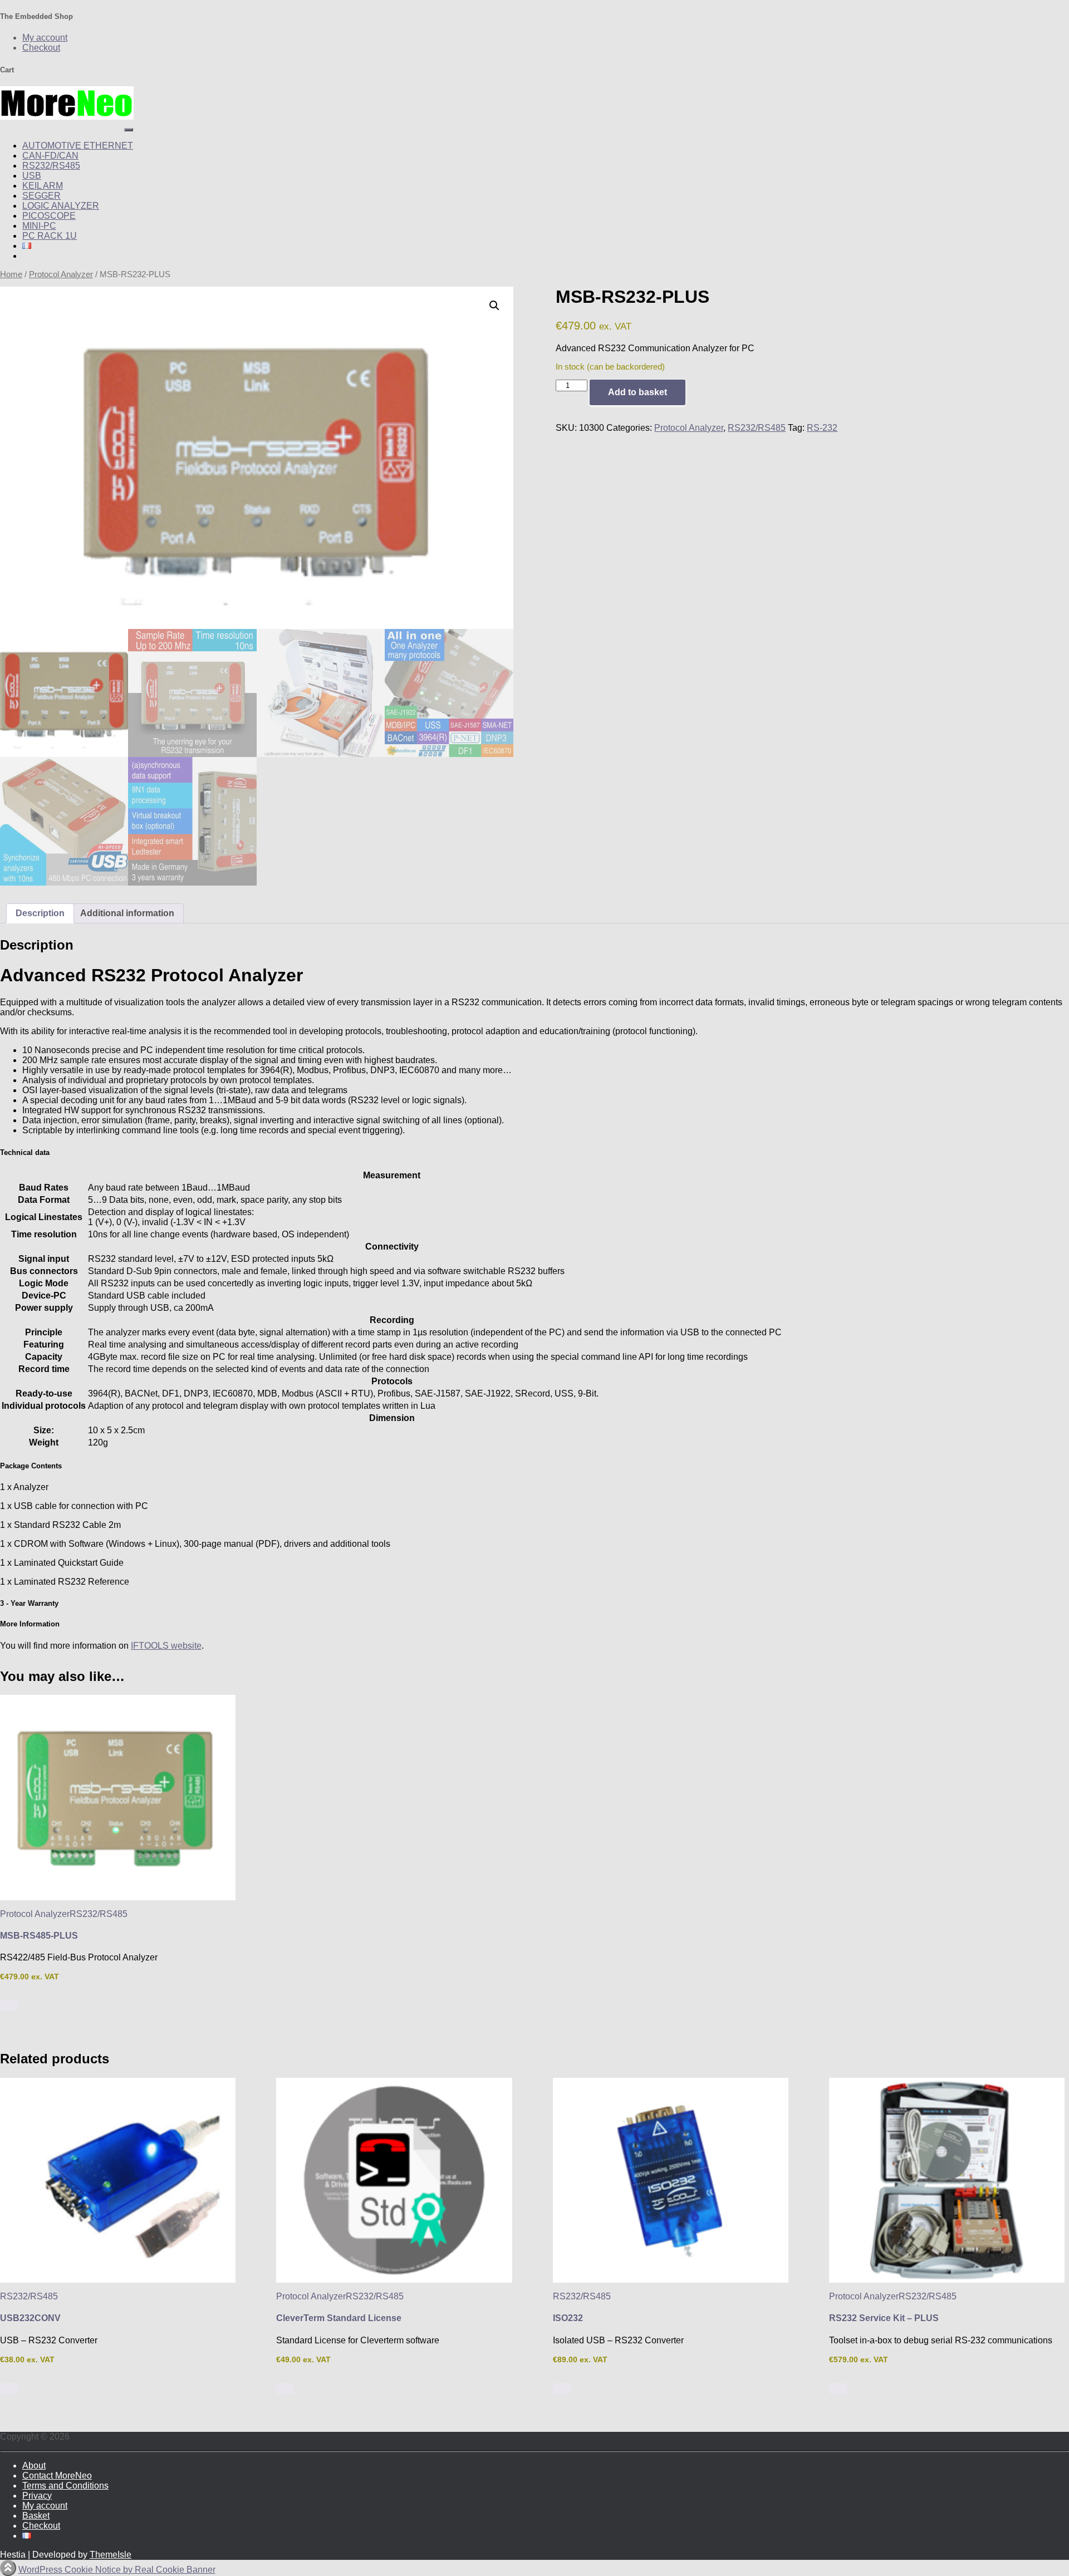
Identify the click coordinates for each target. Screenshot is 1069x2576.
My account (45, 38)
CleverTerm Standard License (339, 2318)
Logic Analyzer (61, 206)
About (34, 2466)
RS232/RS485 (51, 166)
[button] (494, 306)
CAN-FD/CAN (50, 156)
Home (11, 274)
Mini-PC (39, 226)
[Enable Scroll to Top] (8, 2568)
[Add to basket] (9, 2006)
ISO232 (568, 2318)
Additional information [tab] (127, 913)
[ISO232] (671, 2180)
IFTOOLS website (166, 1646)
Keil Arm (43, 186)
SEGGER (41, 196)
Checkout (41, 48)
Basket (36, 2516)
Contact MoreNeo (57, 2476)
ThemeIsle (111, 2555)
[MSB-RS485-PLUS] (118, 1797)
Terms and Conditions (65, 2486)
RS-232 (822, 428)
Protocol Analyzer (61, 274)
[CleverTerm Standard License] (394, 2180)
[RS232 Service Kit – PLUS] (947, 2180)
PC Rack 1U (50, 236)
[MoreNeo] (67, 117)
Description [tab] (40, 913)
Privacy (37, 2496)
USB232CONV (30, 2318)
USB (32, 176)
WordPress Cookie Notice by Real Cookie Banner (117, 2570)
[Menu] (129, 130)
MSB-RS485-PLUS (39, 1936)
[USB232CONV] (118, 2180)
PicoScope (49, 216)
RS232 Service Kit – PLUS (884, 2318)
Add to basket (638, 392)
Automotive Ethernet (78, 146)
